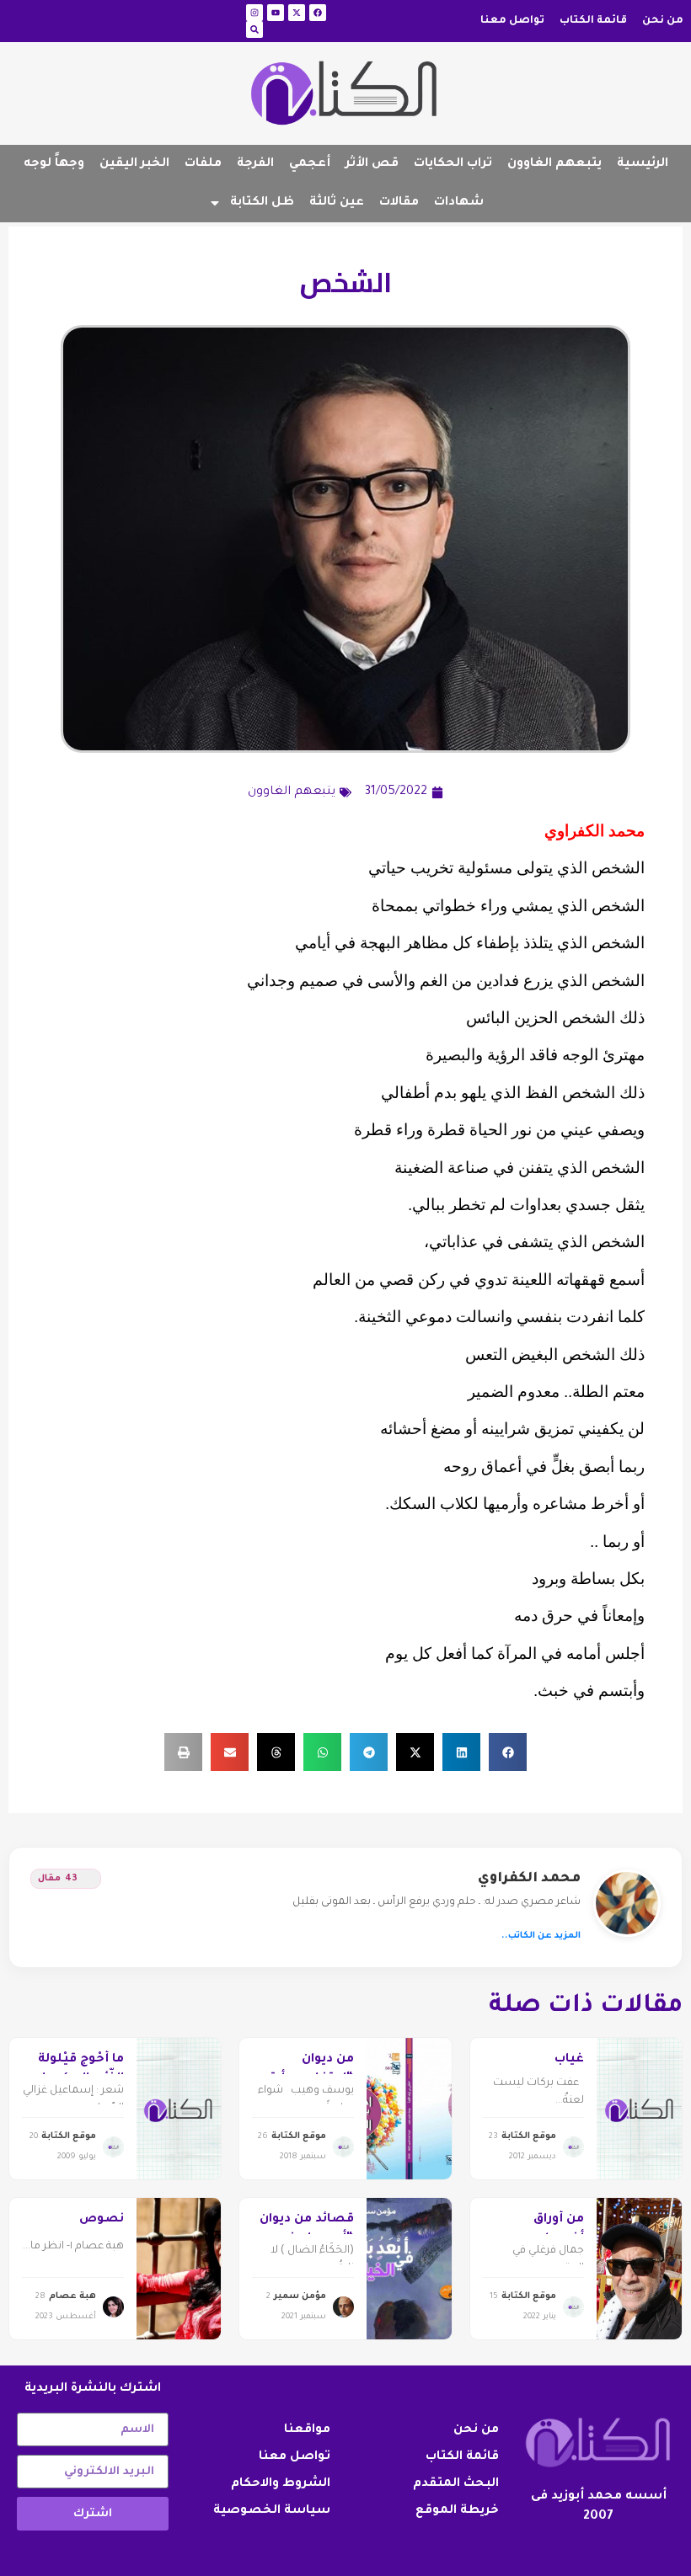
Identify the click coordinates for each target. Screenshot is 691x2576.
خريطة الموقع (457, 2511)
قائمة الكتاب (593, 21)
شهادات (459, 203)
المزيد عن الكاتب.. (541, 1936)
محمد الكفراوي (529, 1879)
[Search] (254, 29)
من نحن (663, 21)
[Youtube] (276, 13)
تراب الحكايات (453, 164)
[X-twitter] (297, 13)
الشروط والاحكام (281, 2484)
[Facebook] (318, 13)
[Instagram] (254, 13)
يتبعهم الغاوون (554, 164)
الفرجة (255, 164)
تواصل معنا (512, 21)
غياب (569, 2060)
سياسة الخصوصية (272, 2511)
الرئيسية (643, 164)
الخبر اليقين (134, 164)
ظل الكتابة (262, 203)
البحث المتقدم (456, 2484)
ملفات (203, 164)
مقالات (399, 203)
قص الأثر (372, 164)
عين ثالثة (337, 203)
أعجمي (310, 164)
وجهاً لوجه (54, 164)
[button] (508, 1752)
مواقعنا (307, 2430)
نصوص (102, 2220)
